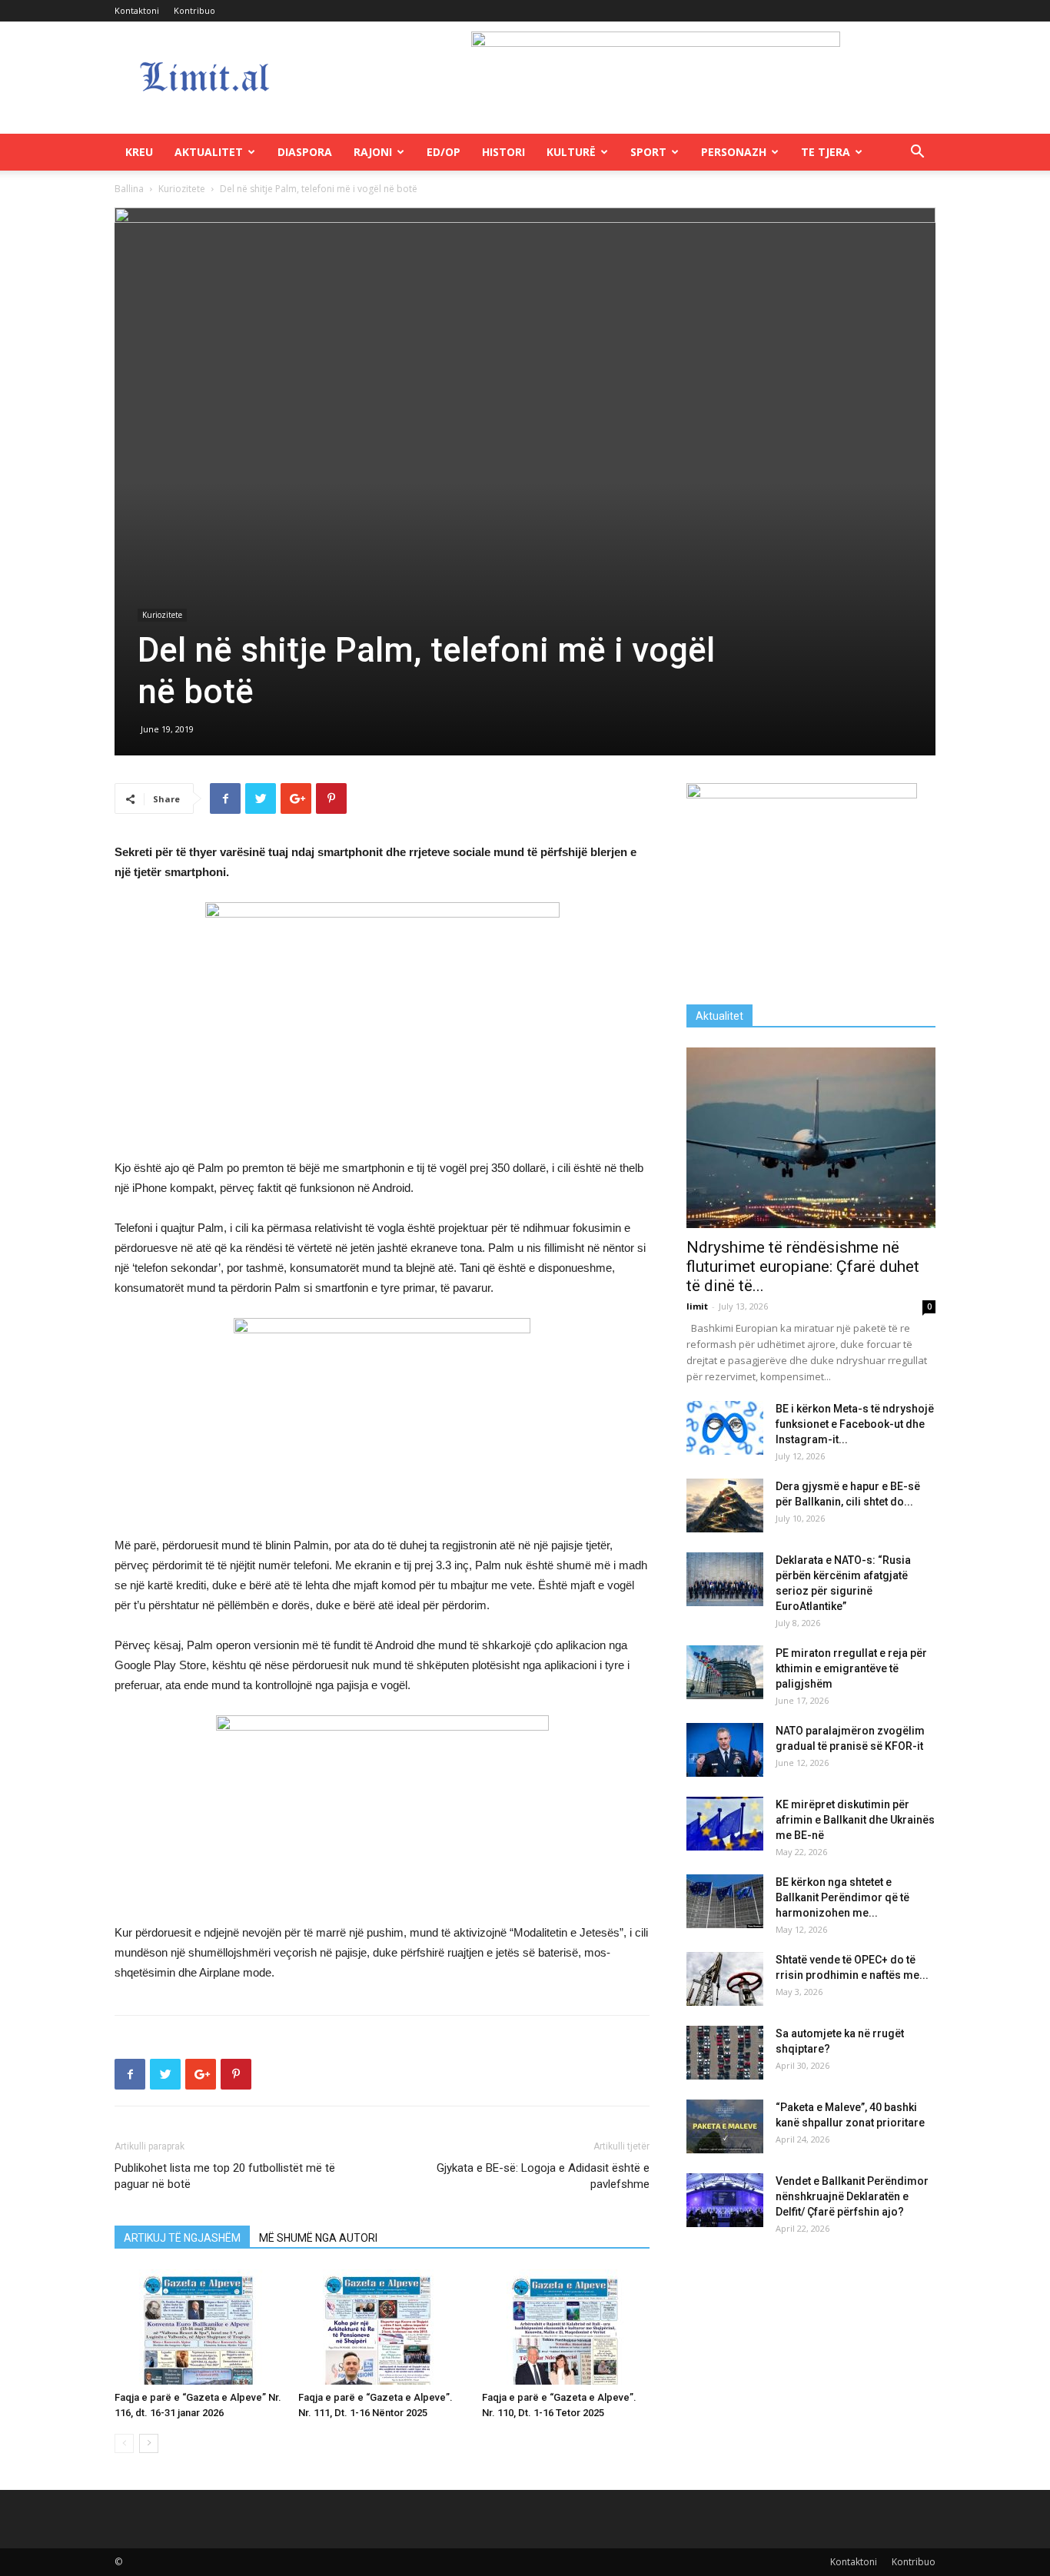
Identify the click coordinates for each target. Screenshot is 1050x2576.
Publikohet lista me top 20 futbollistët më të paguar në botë (225, 2176)
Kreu (139, 152)
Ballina (129, 189)
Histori (503, 152)
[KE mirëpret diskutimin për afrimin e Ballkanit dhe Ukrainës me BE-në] (725, 1824)
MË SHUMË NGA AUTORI (318, 2238)
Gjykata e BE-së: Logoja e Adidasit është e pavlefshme (543, 2176)
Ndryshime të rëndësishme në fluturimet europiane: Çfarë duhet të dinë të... (803, 1266)
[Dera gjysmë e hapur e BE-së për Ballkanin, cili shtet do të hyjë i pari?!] (725, 1505)
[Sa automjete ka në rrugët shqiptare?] (725, 2053)
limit (697, 1306)
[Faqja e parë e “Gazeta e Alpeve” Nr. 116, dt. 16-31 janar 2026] (198, 2327)
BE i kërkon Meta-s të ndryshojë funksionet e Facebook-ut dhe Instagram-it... (855, 1424)
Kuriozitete (182, 189)
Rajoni (373, 152)
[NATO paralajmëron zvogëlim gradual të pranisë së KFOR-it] (725, 1750)
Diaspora (305, 152)
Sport (648, 152)
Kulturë (571, 152)
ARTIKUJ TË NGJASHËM (182, 2238)
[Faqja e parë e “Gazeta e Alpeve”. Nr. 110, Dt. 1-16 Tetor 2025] (566, 2327)
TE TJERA (826, 152)
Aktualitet (209, 152)
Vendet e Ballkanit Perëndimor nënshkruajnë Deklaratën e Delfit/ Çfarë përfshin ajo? (852, 2196)
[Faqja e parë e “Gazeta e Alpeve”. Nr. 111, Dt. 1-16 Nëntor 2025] (382, 2327)
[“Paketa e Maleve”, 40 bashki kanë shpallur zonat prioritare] (725, 2126)
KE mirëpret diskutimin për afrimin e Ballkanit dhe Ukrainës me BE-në (855, 1820)
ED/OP (444, 152)
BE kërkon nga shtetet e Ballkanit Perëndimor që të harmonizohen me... (842, 1897)
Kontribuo (194, 10)
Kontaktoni (137, 10)
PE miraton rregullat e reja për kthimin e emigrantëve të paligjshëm (851, 1668)
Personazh (734, 152)
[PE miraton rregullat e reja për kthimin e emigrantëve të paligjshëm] (725, 1672)
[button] (917, 153)
